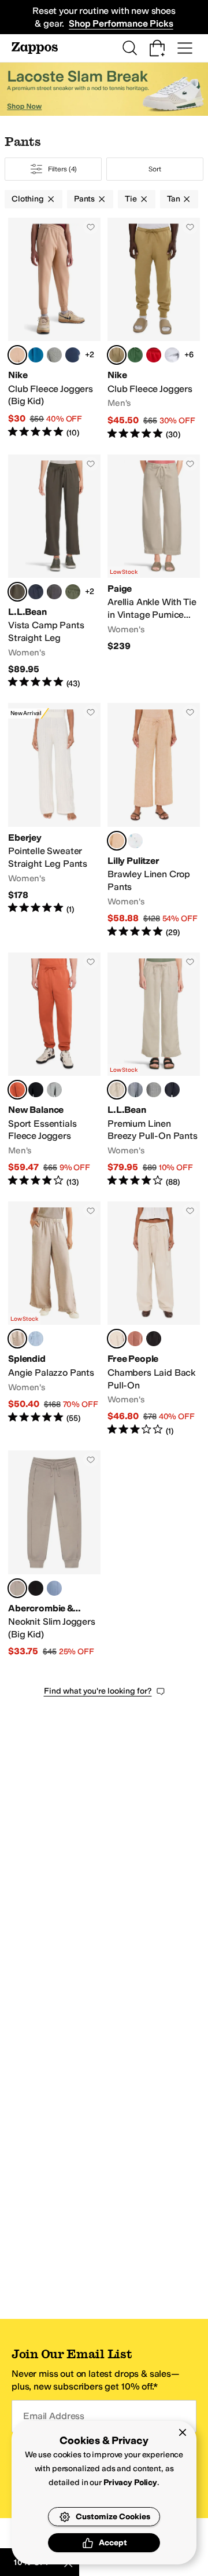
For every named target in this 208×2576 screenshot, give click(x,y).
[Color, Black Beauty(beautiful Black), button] (36, 1588)
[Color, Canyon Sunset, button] (135, 1339)
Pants (84, 199)
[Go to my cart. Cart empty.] (157, 48)
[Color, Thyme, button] (73, 592)
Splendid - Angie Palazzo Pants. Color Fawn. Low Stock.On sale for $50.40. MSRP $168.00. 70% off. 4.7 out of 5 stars (54, 1319)
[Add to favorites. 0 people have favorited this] (91, 227)
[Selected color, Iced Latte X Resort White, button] (117, 841)
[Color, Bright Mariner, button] (135, 1090)
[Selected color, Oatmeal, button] (117, 1090)
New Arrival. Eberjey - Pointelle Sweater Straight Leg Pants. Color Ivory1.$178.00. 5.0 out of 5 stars (54, 820)
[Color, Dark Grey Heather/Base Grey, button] (54, 355)
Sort (155, 169)
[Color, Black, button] (36, 1090)
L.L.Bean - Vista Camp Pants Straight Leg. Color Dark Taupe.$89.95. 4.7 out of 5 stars (54, 572)
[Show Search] (129, 48)
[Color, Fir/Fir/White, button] (135, 355)
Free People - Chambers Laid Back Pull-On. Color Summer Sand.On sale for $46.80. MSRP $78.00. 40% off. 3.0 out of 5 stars (154, 1319)
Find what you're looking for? (98, 1691)
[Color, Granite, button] (54, 592)
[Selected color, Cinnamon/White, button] (17, 1090)
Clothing (28, 199)
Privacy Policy (130, 2482)
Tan (174, 199)
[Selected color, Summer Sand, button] (117, 1339)
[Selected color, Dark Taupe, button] (17, 592)
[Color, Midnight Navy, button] (73, 355)
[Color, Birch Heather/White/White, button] (172, 355)
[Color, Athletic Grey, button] (54, 1090)
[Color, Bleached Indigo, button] (36, 1339)
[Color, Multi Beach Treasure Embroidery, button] (135, 841)
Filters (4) (63, 169)
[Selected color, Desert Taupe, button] (17, 1588)
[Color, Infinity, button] (54, 1588)
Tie (131, 199)
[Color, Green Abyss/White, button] (36, 355)
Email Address (54, 2416)
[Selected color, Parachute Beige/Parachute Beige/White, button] (117, 355)
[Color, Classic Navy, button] (172, 1090)
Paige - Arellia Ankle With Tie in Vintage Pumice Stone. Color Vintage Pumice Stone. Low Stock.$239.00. (154, 572)
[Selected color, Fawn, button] (17, 1339)
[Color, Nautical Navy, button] (36, 592)
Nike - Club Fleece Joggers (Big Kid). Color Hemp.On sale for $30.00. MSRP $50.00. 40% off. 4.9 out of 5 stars (54, 329)
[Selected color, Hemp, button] (17, 355)
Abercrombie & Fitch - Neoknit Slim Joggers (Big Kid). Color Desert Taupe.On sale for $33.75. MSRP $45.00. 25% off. (54, 1554)
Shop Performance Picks (121, 23)
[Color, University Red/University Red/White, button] (154, 355)
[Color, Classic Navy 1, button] (154, 1090)
